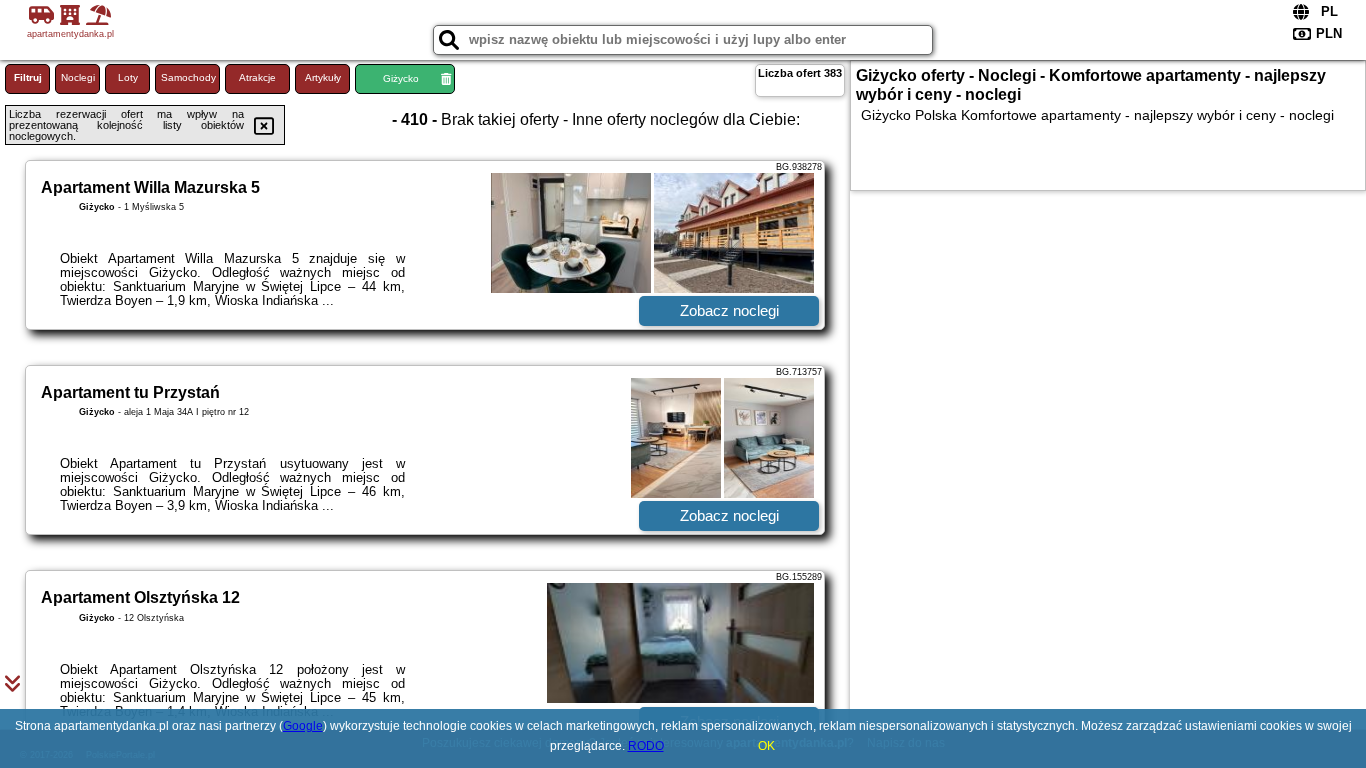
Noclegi (78, 77)
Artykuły (323, 77)
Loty (128, 77)
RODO (646, 746)
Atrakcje (257, 77)
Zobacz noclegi (729, 310)
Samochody (188, 77)
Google (303, 726)
